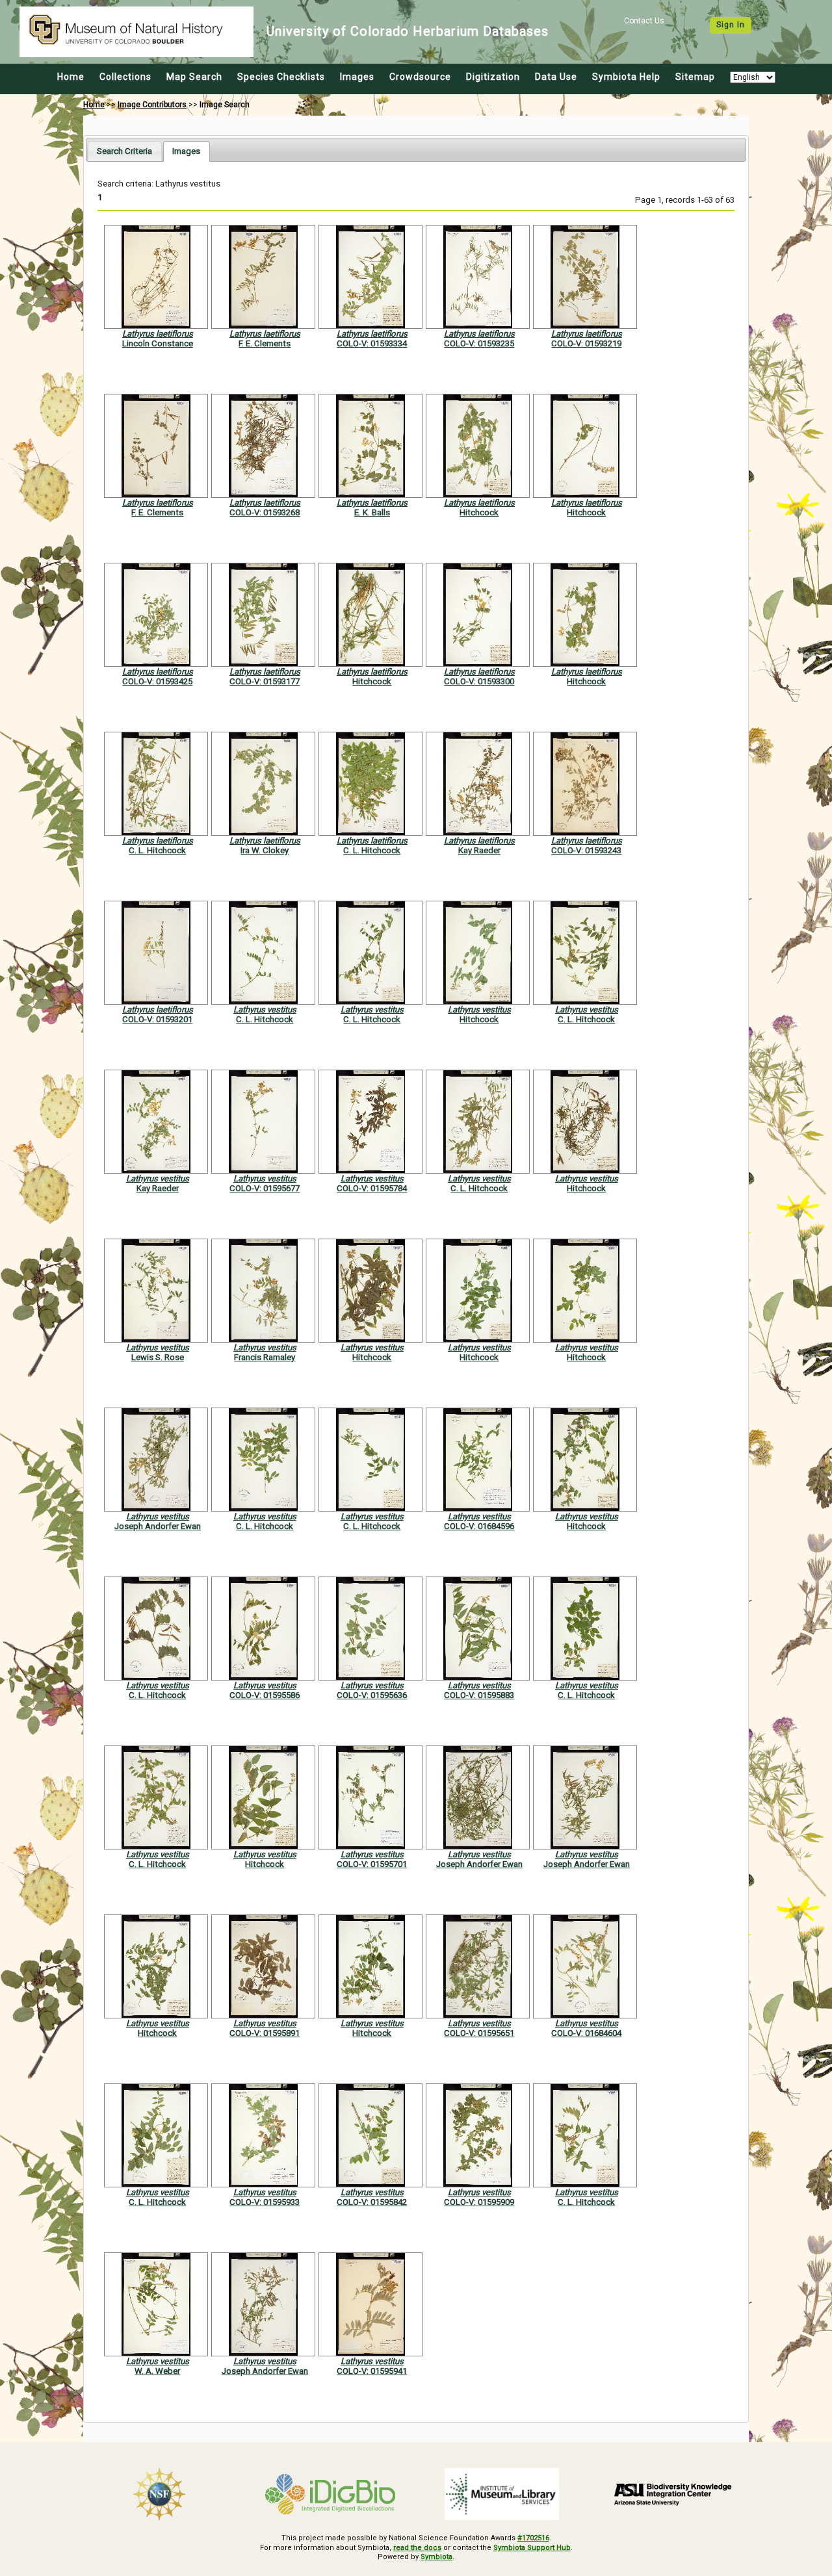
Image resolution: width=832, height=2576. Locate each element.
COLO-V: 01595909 (479, 2202)
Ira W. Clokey (265, 850)
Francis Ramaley (265, 1357)
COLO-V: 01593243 (586, 850)
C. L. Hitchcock (157, 850)
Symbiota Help (626, 77)
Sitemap (695, 77)
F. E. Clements (265, 343)
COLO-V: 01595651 (479, 2033)
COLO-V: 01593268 (265, 512)
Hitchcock (479, 512)
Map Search (194, 77)
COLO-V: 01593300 (479, 681)
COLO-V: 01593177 (265, 681)
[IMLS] (502, 2494)
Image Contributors (152, 105)
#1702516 (533, 2538)
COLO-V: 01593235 (479, 343)
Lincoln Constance (158, 343)
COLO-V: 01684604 (586, 2033)
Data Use (556, 77)
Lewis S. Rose (158, 1357)
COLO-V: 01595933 (265, 2202)
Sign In (731, 25)
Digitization (493, 77)
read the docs (417, 2548)
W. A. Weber (157, 2371)
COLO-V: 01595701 (372, 1864)
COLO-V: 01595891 (265, 2033)
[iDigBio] (331, 2494)
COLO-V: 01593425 (157, 681)
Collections (125, 77)
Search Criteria (124, 151)
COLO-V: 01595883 (479, 1695)
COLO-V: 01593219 (586, 343)
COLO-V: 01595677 (265, 1188)
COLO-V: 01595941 (372, 2371)
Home (71, 77)
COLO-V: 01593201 (157, 1019)
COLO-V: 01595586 (265, 1695)
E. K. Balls (372, 512)
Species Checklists (281, 77)
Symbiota (436, 2557)
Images (357, 77)
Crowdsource (420, 77)
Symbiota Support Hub (532, 2548)
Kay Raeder (479, 850)
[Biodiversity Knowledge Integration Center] (673, 2494)
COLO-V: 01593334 (372, 343)
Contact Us (644, 21)
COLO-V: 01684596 (479, 1526)
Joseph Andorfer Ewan (158, 1526)
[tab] (124, 151)
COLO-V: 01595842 (372, 2202)
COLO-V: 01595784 (372, 1188)
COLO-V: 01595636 (372, 1695)
